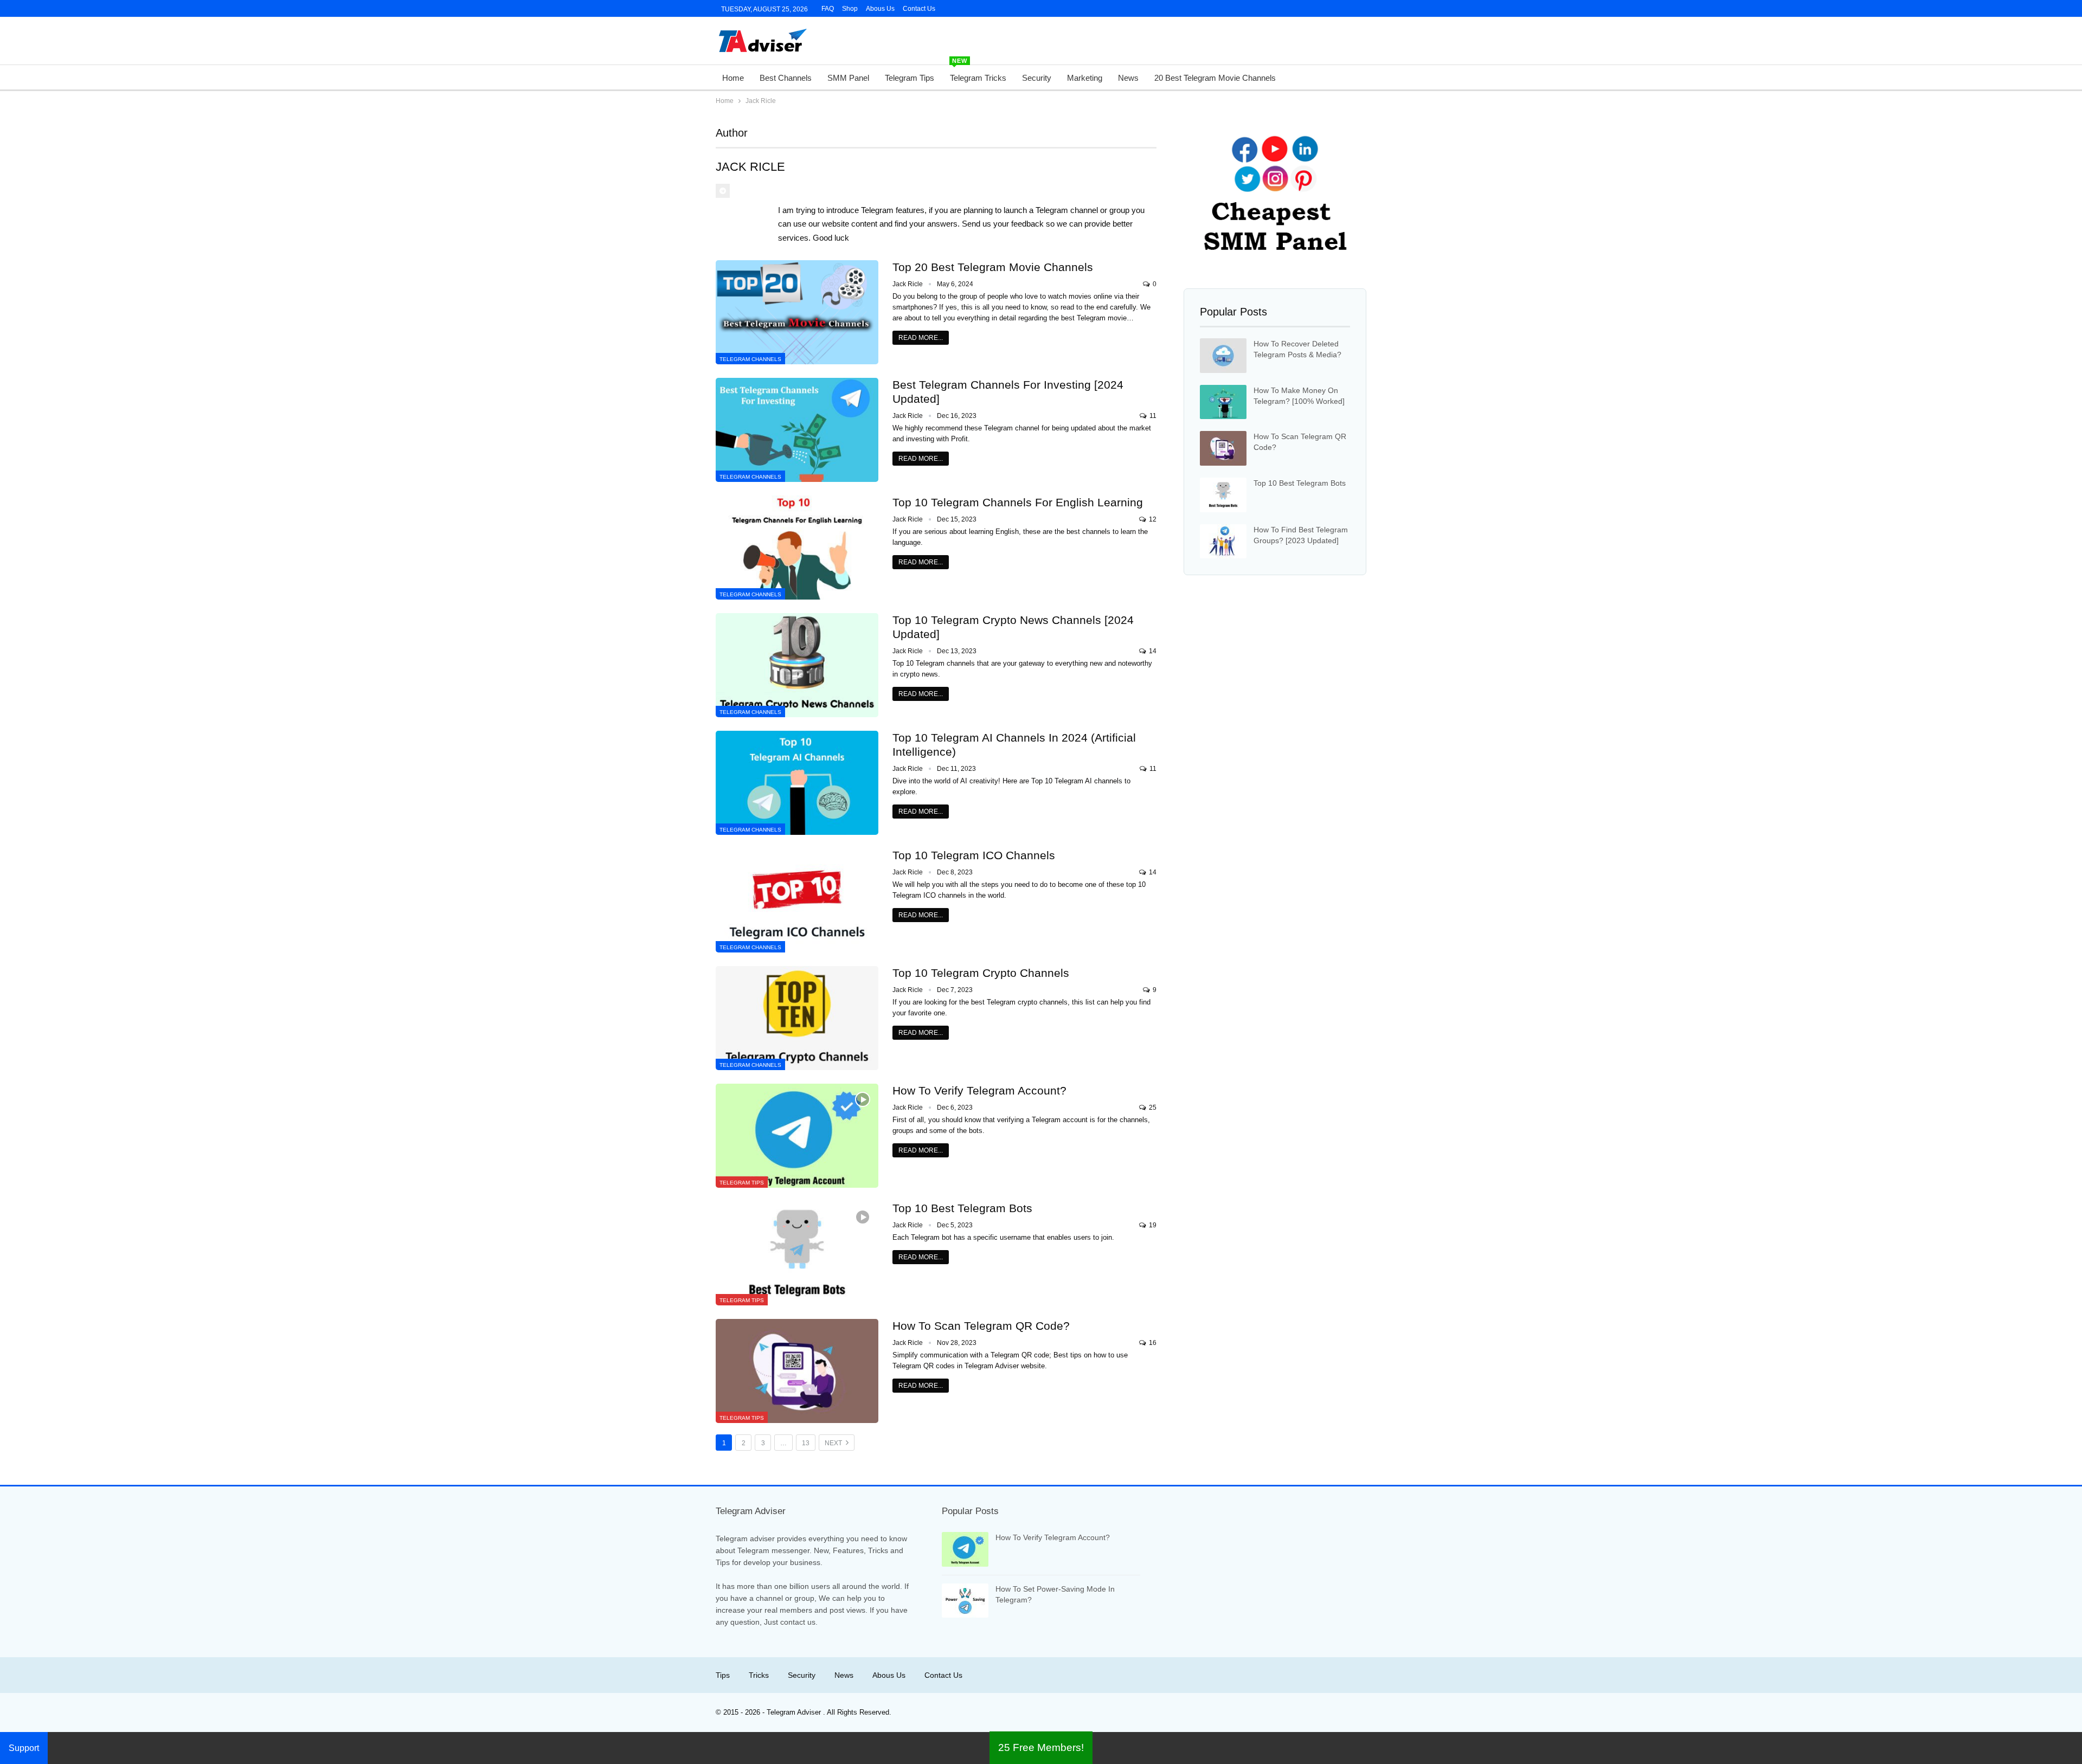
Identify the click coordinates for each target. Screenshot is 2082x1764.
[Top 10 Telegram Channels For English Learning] (797, 548)
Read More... (921, 338)
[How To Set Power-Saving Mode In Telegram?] (965, 1601)
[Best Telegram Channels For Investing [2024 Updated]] (797, 430)
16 (1152, 1343)
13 (806, 1443)
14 (1152, 651)
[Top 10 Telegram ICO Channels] (797, 900)
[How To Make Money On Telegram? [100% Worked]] (1223, 402)
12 (1152, 519)
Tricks (759, 1675)
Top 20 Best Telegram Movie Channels (993, 267)
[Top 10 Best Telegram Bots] (797, 1253)
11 (1152, 416)
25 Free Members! (1041, 1747)
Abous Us (880, 9)
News (1128, 78)
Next (834, 1443)
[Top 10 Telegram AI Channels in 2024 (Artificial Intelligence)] (797, 783)
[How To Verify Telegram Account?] (797, 1136)
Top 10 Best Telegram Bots (962, 1208)
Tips (723, 1675)
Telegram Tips (910, 78)
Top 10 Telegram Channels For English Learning (1018, 502)
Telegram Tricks (978, 74)
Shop (850, 9)
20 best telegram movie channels (1215, 78)
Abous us (889, 1675)
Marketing (1085, 78)
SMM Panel (848, 78)
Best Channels (786, 78)
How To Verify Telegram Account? (979, 1090)
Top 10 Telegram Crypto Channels (981, 973)
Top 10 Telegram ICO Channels (974, 855)
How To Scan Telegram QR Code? (981, 1326)
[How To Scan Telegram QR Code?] (797, 1371)
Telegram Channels (750, 359)
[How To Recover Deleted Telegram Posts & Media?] (1223, 356)
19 (1152, 1225)
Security (1037, 78)
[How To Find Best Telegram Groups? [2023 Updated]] (1223, 542)
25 (1152, 1108)
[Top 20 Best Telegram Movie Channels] (797, 312)
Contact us (919, 9)
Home (733, 78)
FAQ (828, 9)
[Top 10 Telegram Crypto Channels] (797, 1018)
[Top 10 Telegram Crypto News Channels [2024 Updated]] (797, 665)
